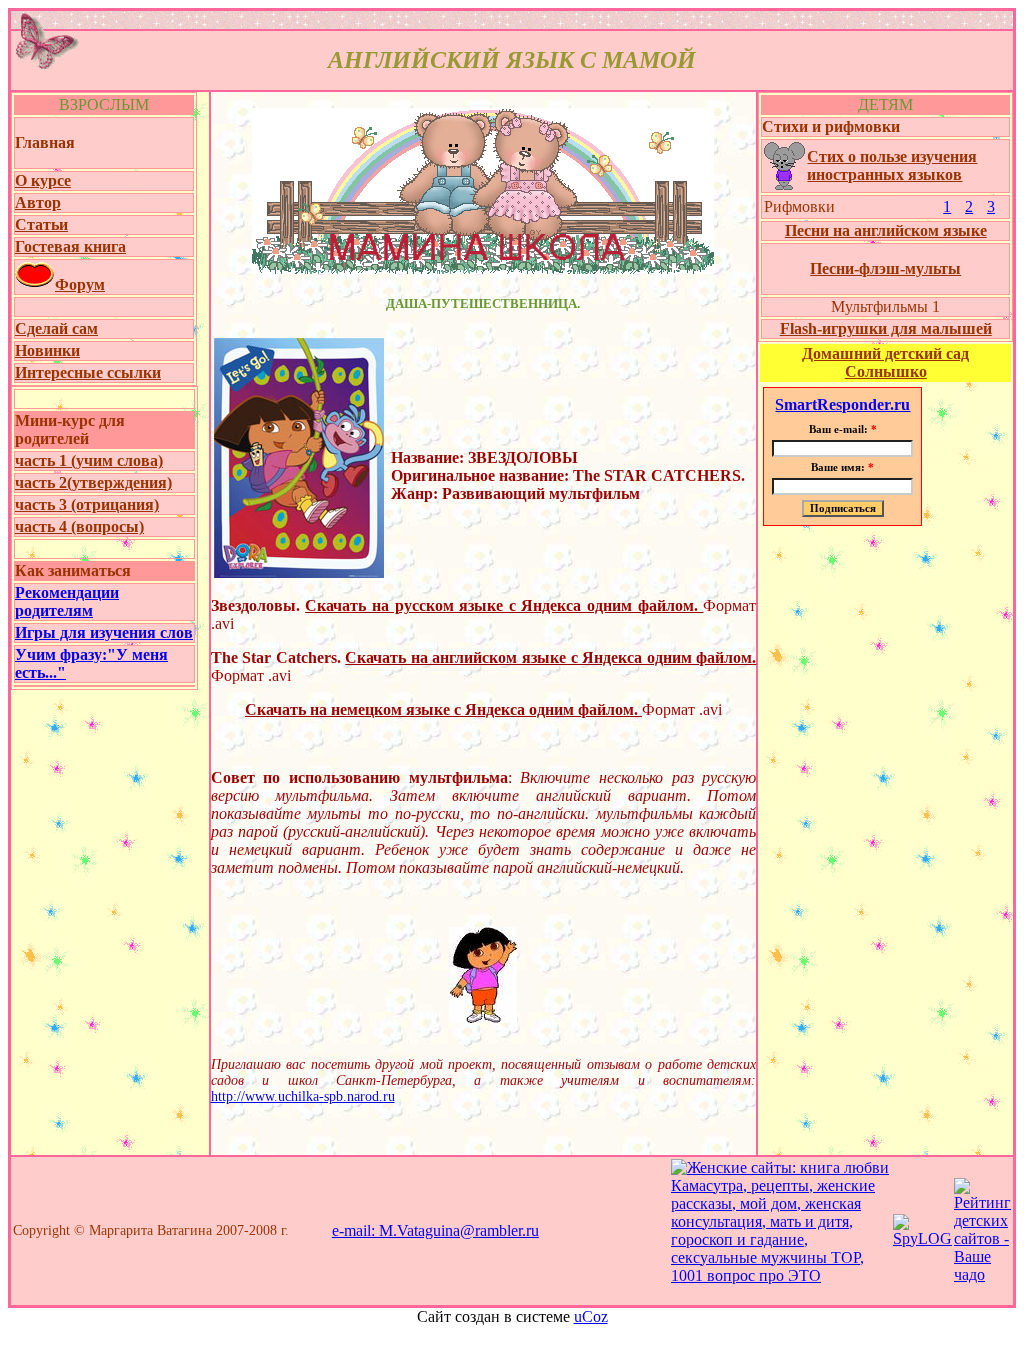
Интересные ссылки (88, 372)
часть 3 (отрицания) (87, 504)
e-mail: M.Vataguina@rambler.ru (435, 1230)
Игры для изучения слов (104, 632)
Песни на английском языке (886, 230)
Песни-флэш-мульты (885, 268)
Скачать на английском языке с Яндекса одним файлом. (550, 657)
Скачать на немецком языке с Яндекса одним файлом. (443, 709)
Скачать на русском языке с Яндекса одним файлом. (504, 605)
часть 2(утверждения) (93, 482)
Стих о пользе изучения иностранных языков (892, 165)
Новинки (47, 350)
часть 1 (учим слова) (89, 460)
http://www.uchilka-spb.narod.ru (303, 1096)
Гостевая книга (70, 246)
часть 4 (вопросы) (79, 526)
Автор (38, 202)
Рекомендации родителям (67, 601)
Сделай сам (56, 328)
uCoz (591, 1316)
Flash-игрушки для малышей (886, 328)
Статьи (41, 224)
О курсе (43, 180)
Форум (80, 284)
